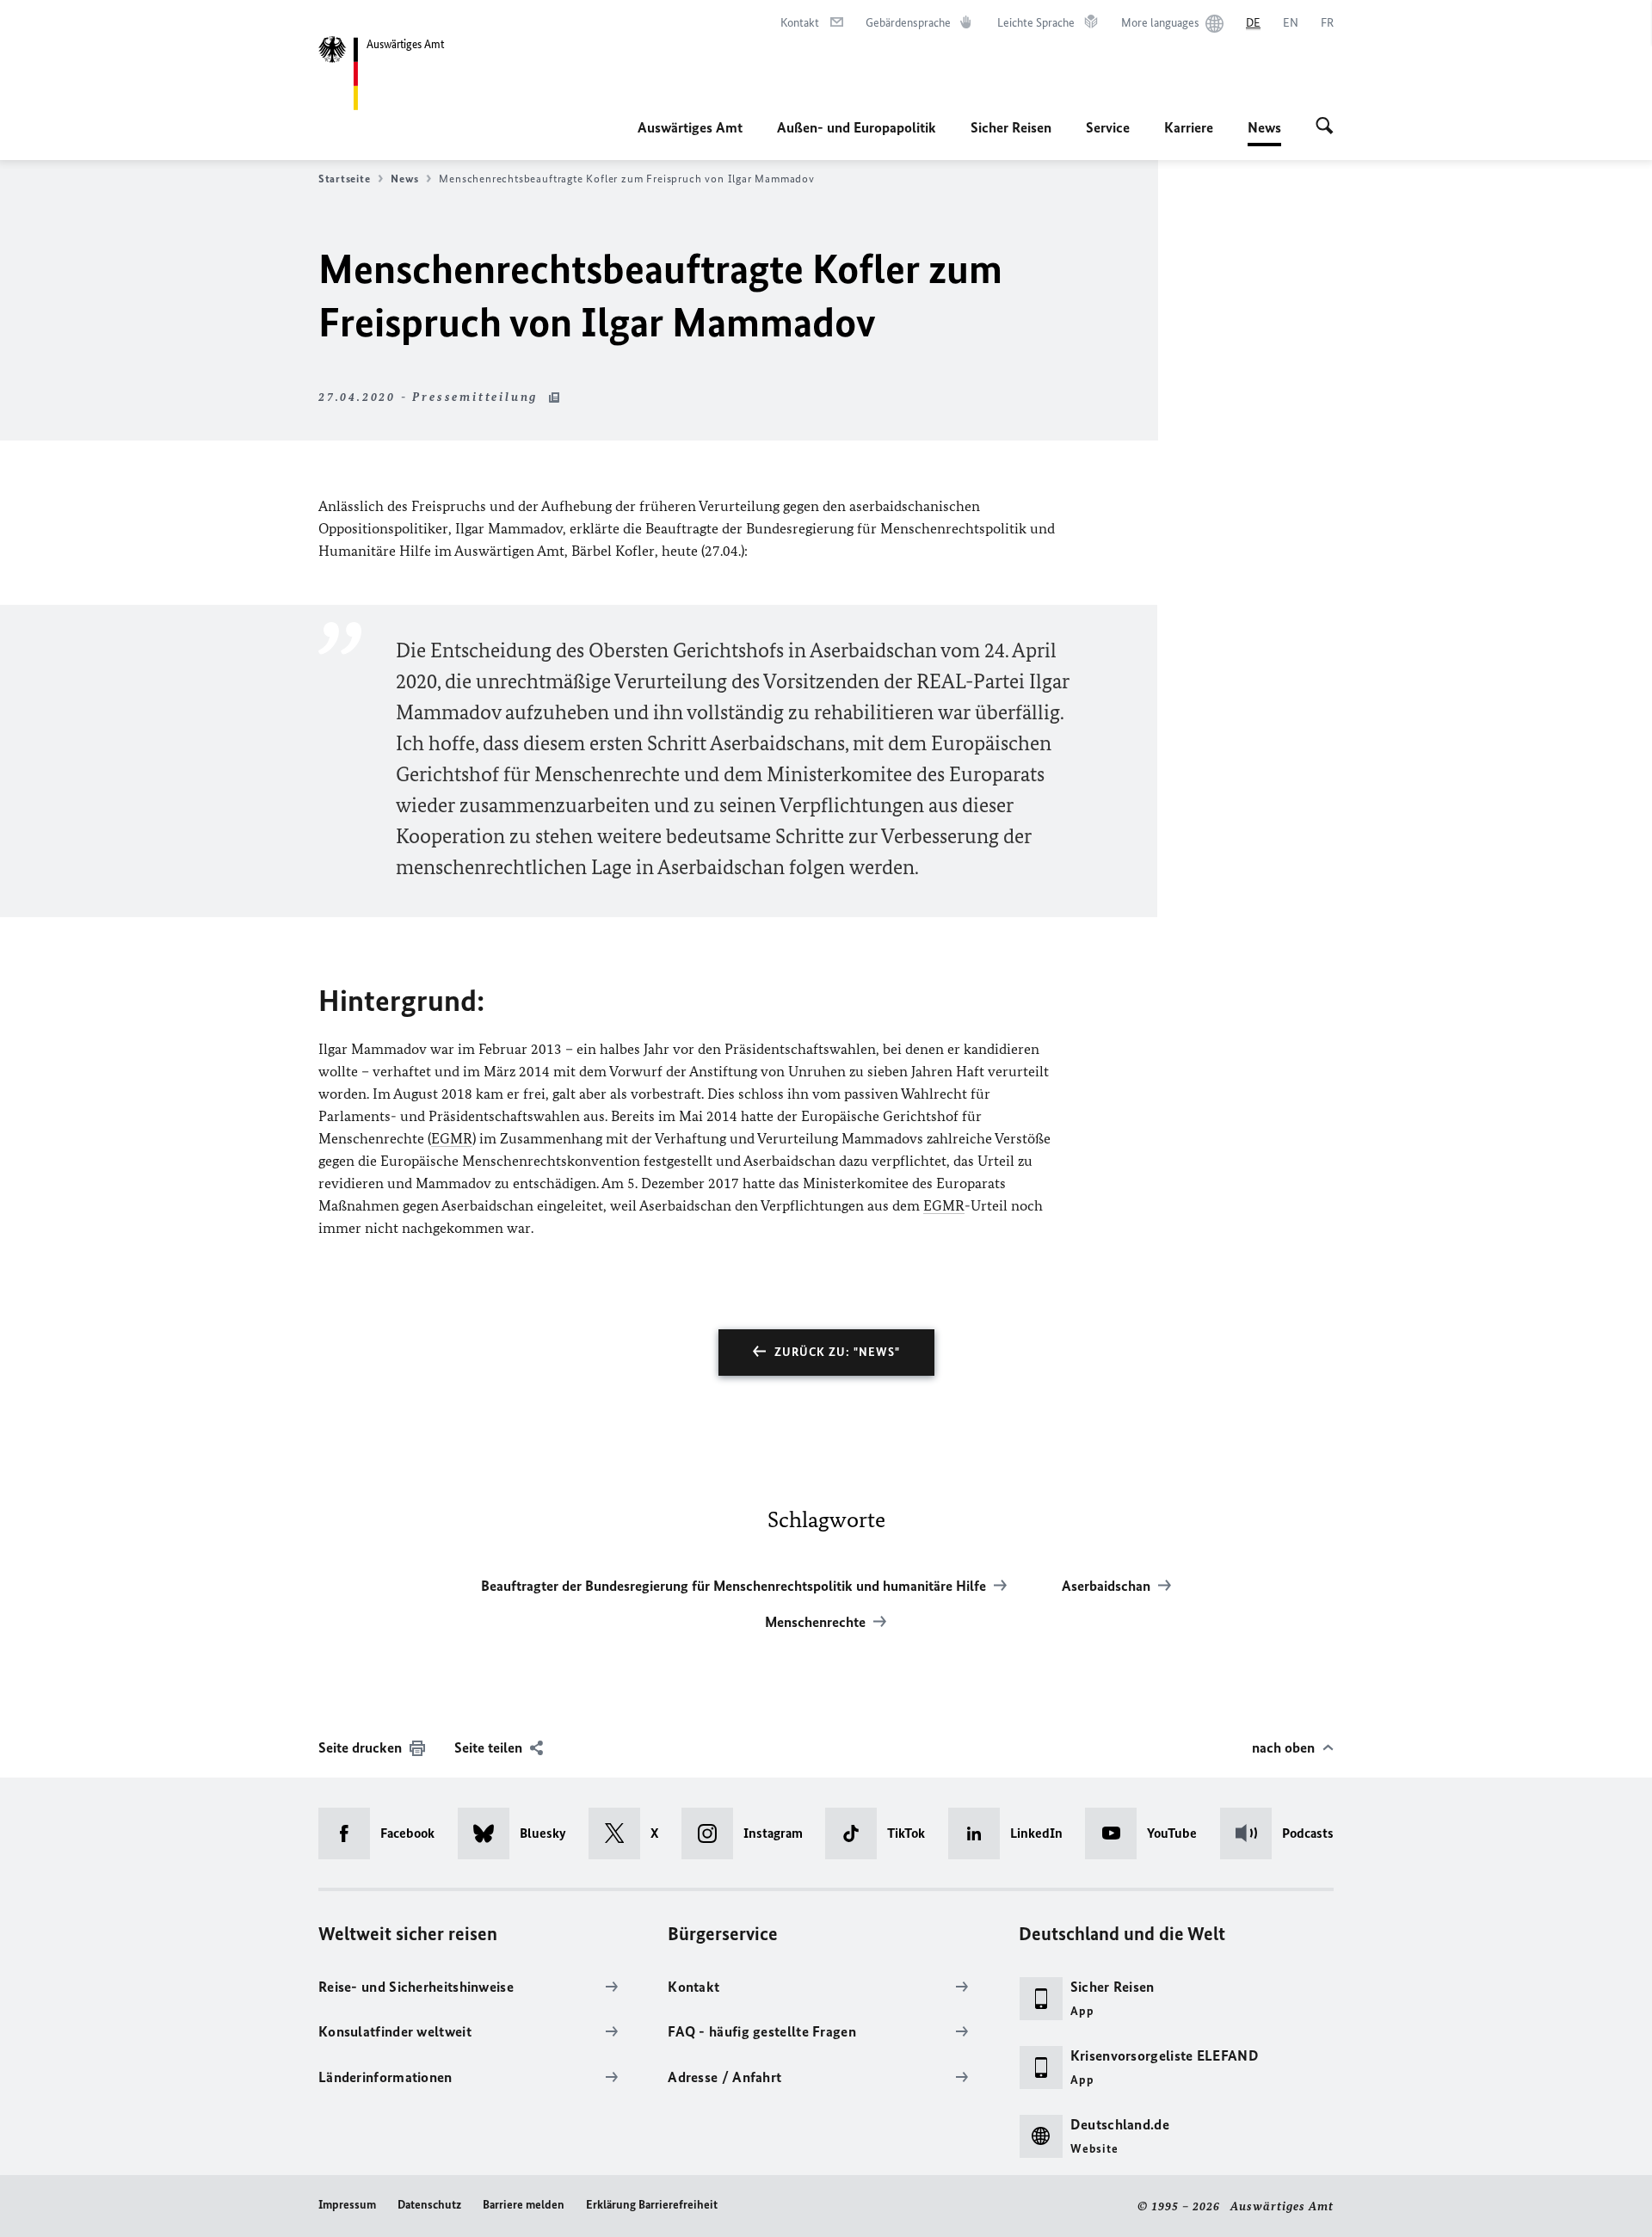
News (1264, 132)
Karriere (1189, 127)
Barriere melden (524, 2205)
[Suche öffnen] (1325, 127)
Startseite (344, 179)
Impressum (347, 2205)
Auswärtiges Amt (690, 127)
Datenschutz (429, 2205)
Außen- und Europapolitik (857, 127)
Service (1108, 127)
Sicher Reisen (1011, 127)
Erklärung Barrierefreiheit (652, 2205)
